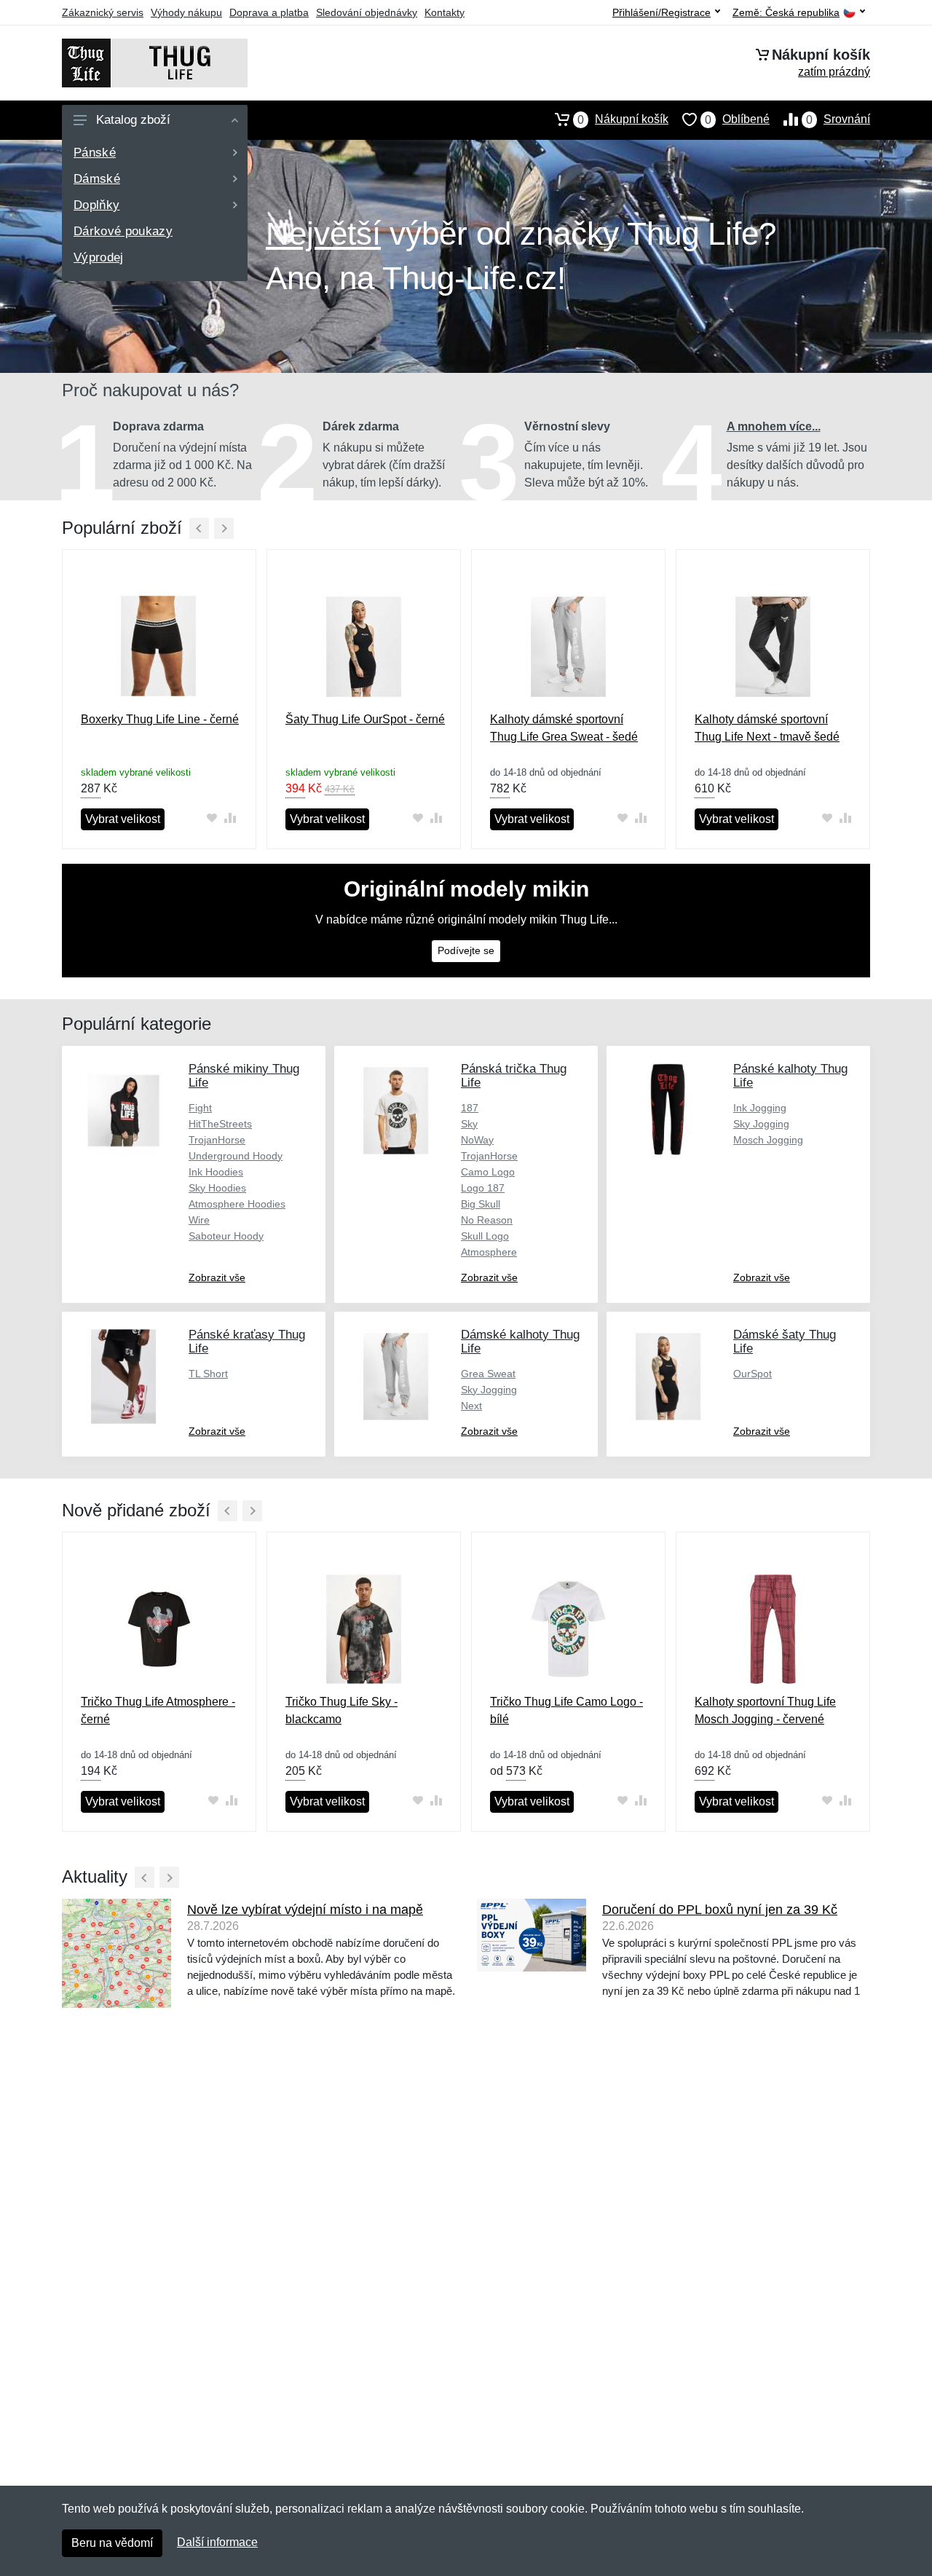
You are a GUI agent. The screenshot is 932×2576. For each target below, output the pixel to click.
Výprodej (99, 257)
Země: (786, 13)
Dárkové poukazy (123, 231)
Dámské (97, 179)
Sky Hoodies (217, 1188)
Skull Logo (485, 1236)
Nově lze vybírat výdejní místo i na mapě (305, 1910)
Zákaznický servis (103, 12)
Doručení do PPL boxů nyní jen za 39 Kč (720, 1910)
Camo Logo (488, 1172)
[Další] (224, 528)
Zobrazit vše (217, 1277)
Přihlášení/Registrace (662, 12)
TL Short (208, 1374)
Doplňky (96, 205)
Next (471, 1406)
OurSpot (753, 1374)
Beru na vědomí (112, 2543)
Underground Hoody (236, 1156)
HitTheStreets (220, 1124)
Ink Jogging (760, 1108)
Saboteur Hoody (226, 1236)
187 (470, 1108)
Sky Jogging (761, 1124)
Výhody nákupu (186, 12)
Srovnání (838, 119)
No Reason (487, 1220)
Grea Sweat (488, 1374)
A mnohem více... (774, 426)
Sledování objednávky (367, 12)
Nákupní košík (623, 119)
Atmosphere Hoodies (237, 1204)
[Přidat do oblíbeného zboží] (212, 818)
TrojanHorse (217, 1140)
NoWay (477, 1140)
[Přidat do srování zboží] (230, 818)
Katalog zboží (133, 120)
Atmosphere (489, 1252)
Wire (199, 1220)
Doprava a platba (269, 12)
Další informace (217, 2542)
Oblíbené (737, 119)
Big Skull (481, 1204)
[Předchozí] (199, 528)
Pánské (95, 153)
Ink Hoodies (216, 1172)
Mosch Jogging (768, 1140)
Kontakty (445, 12)
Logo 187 (483, 1188)
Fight (200, 1108)
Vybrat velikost (123, 819)
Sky (469, 1124)
